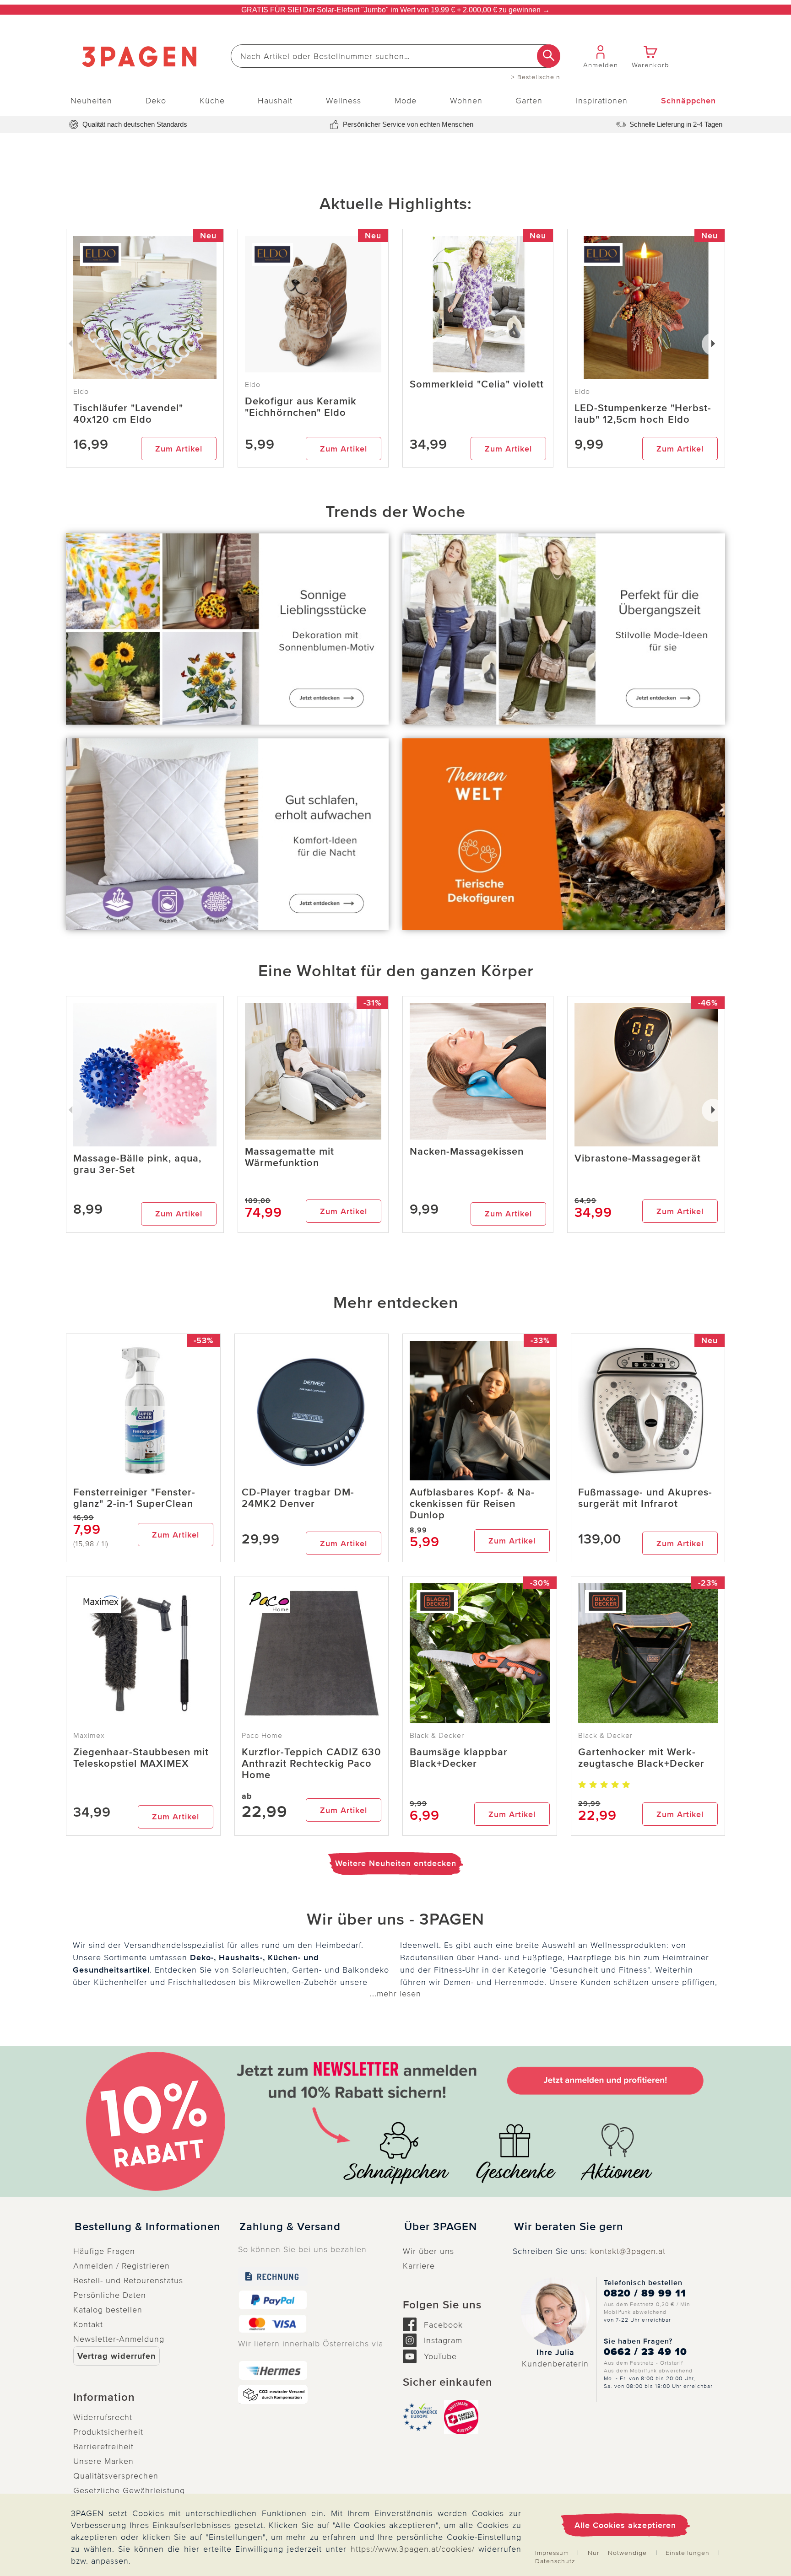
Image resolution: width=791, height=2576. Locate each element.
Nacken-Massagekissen (467, 1152)
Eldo (253, 385)
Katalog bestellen (108, 2310)
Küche (212, 101)
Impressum (552, 2553)
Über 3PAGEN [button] (441, 2227)
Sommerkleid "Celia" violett (477, 385)
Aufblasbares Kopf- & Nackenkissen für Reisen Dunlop (472, 1504)
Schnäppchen (688, 101)
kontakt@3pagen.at (628, 2251)
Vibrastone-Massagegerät (638, 1159)
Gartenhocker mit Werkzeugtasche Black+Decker (641, 1758)
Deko (156, 101)
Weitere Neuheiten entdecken (396, 1863)
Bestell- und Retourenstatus (128, 2280)
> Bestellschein (536, 77)
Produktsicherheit (108, 2432)
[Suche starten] (549, 56)
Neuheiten (91, 101)
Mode (406, 101)
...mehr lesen (395, 1994)
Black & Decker (437, 1736)
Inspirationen (602, 101)
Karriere (419, 2266)
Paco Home (262, 1736)
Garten (529, 101)
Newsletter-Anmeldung (119, 2339)
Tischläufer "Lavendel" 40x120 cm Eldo (128, 414)
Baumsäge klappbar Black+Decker (459, 1758)
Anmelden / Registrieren (122, 2266)
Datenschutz (555, 2561)
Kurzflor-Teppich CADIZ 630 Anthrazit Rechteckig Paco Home (312, 1764)
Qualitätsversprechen (116, 2476)
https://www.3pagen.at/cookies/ (413, 2549)
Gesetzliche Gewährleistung (129, 2490)
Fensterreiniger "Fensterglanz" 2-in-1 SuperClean (134, 1498)
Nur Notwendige (617, 2553)
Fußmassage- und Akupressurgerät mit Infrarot (645, 1498)
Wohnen (466, 101)
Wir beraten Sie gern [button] (569, 2227)
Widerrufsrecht (103, 2417)
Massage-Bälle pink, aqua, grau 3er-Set (137, 1164)
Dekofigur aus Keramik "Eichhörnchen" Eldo (301, 407)
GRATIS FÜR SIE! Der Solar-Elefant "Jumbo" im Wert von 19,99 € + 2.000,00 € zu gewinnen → (395, 10)
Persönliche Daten (110, 2295)
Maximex (89, 1736)
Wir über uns (428, 2251)
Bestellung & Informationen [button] (148, 2227)
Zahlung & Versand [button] (290, 2227)
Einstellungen (688, 2553)
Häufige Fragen (104, 2251)
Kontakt (88, 2324)
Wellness (344, 101)
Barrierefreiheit (103, 2447)
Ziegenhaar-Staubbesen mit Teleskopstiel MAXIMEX (141, 1758)
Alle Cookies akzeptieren (625, 2525)
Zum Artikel (179, 449)
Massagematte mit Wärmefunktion (290, 1157)
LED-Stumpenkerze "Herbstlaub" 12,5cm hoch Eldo (643, 414)
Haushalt (275, 101)
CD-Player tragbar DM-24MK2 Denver (298, 1498)
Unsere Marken (103, 2461)
